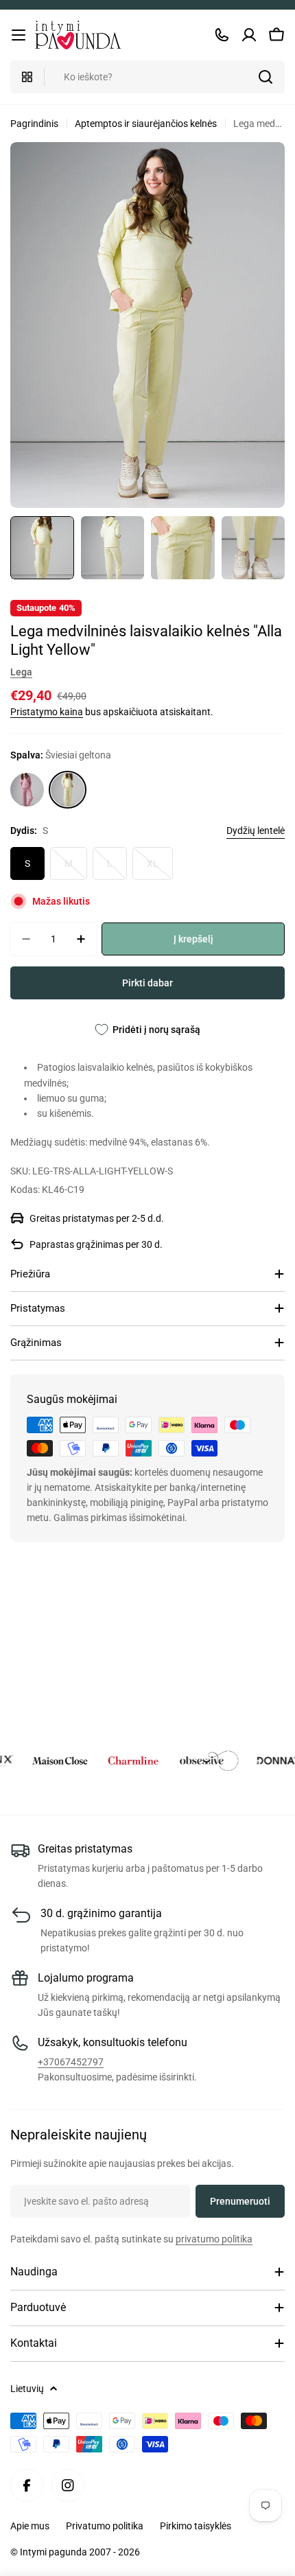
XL (160, 869)
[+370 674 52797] (222, 35)
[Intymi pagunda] (46, 1761)
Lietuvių (27, 2389)
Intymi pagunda (55, 2552)
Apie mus (30, 2526)
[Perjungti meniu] (19, 35)
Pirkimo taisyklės (196, 2526)
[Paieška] (265, 77)
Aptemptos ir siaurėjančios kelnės (146, 124)
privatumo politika (214, 2239)
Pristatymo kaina (47, 712)
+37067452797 (71, 2062)
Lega (21, 672)
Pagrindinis (34, 124)
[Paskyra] (249, 35)
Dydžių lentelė (256, 831)
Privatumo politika (105, 2526)
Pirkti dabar (147, 983)
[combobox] (147, 77)
